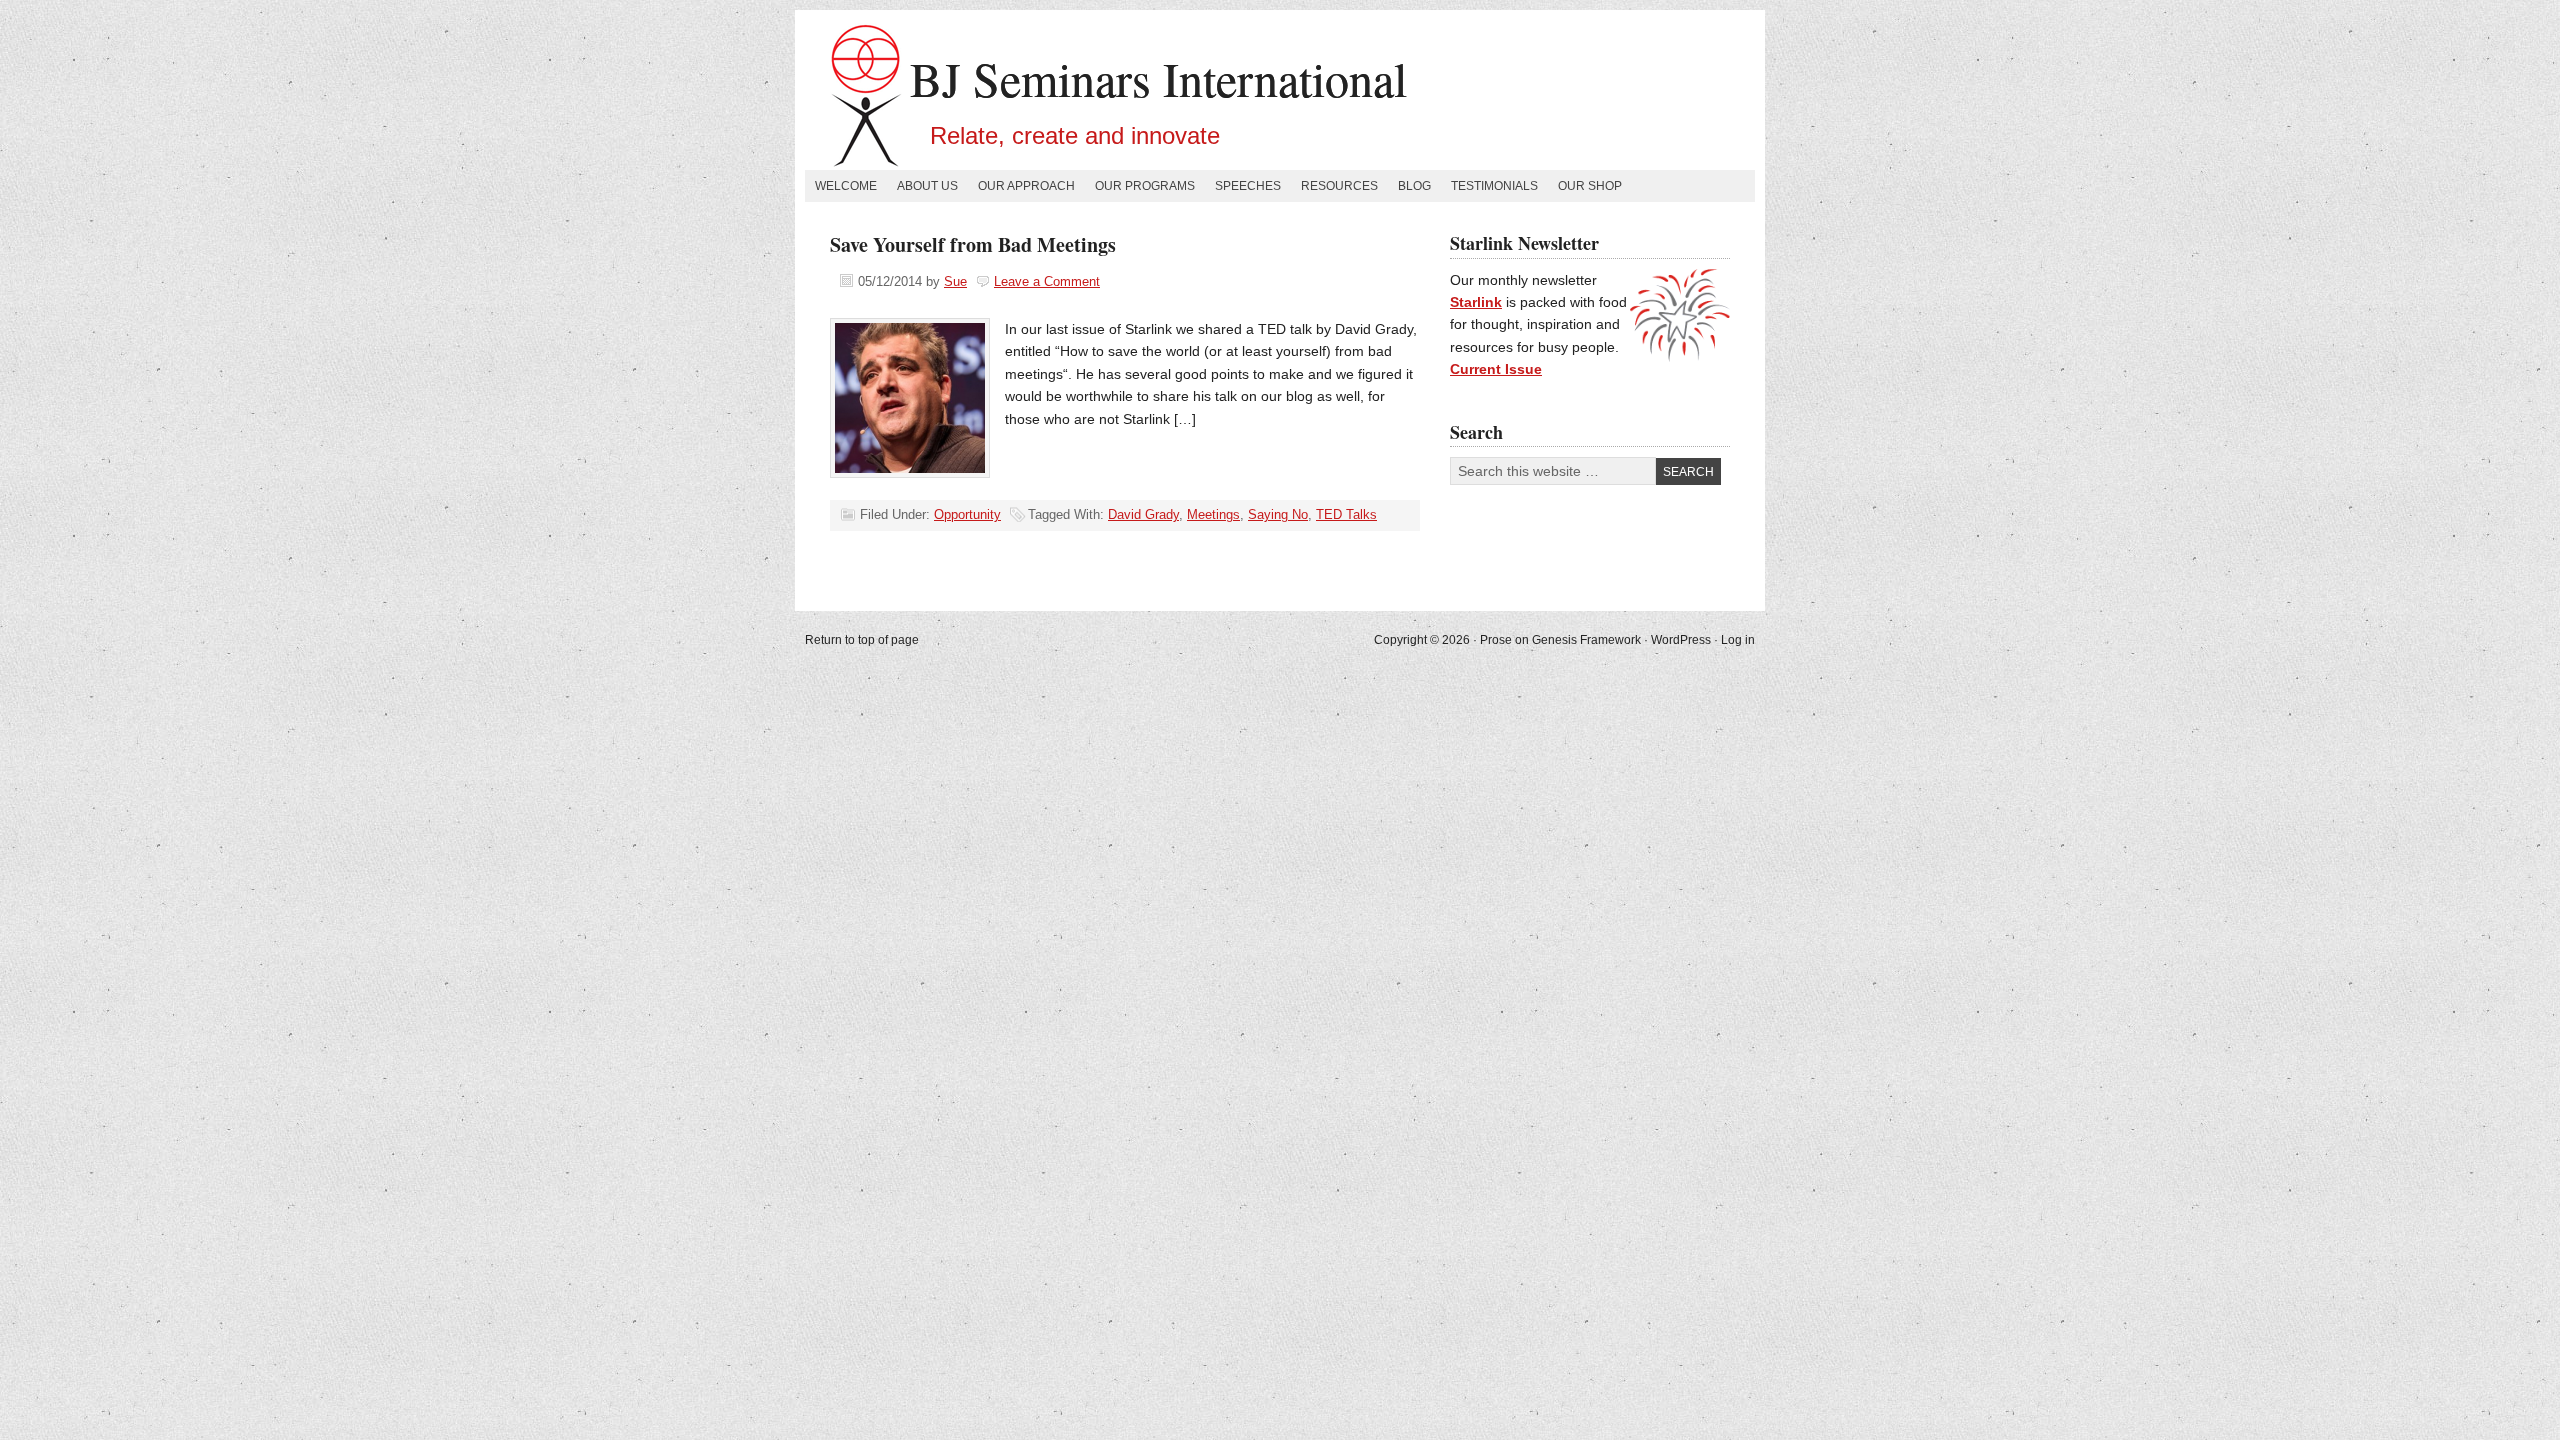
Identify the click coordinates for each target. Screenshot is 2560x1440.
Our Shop (1590, 186)
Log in (1738, 640)
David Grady (1143, 514)
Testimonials (1494, 186)
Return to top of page (862, 640)
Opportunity (967, 514)
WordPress (1681, 640)
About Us (927, 186)
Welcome (846, 186)
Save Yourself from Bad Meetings (973, 244)
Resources (1339, 186)
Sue (955, 281)
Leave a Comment (1047, 281)
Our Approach (1026, 186)
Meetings (1213, 514)
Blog (1414, 186)
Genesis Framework (1586, 640)
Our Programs (1145, 186)
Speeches (1248, 186)
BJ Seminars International (1158, 78)
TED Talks (1346, 514)
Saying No (1278, 514)
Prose (1496, 640)
